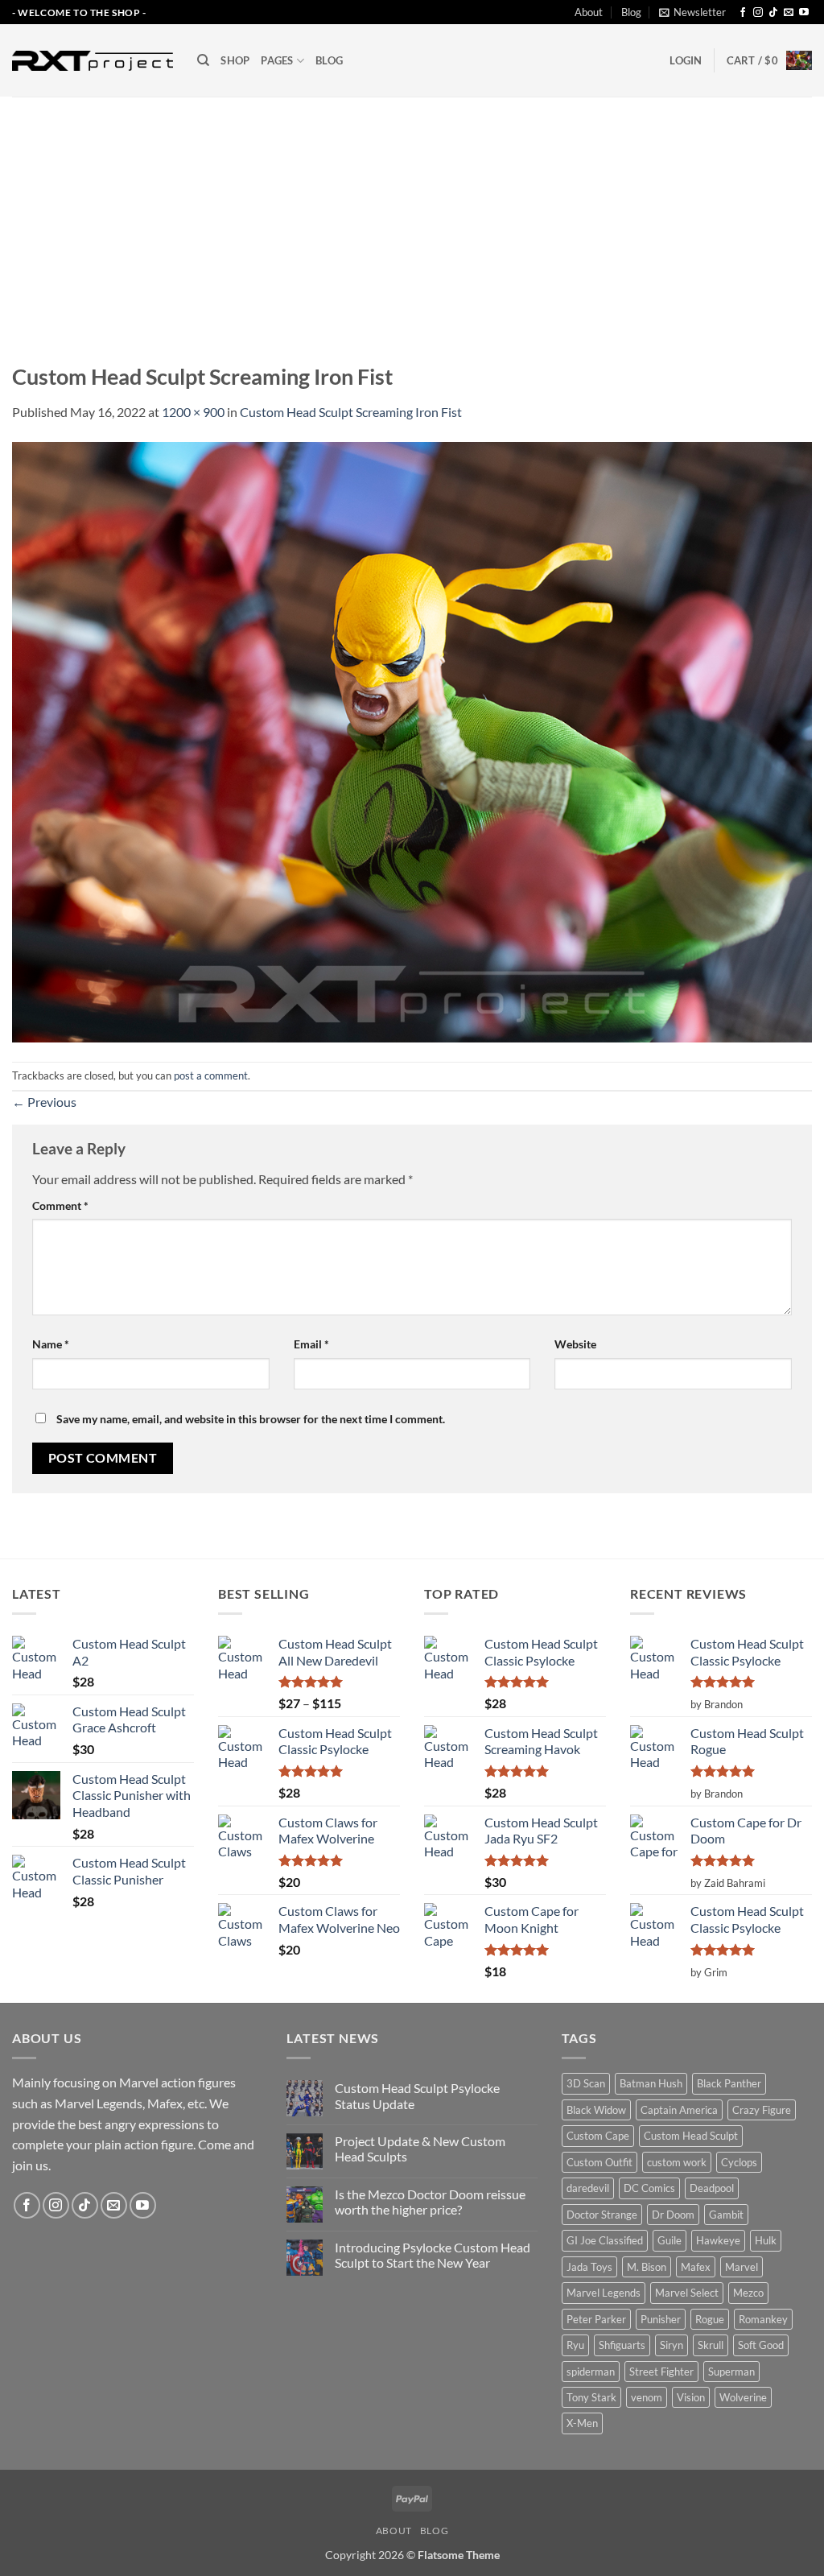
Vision (691, 2397)
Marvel (742, 2267)
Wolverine (743, 2397)
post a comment (211, 1075)
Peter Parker (596, 2319)
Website (575, 1344)
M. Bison (647, 2267)
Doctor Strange (602, 2215)
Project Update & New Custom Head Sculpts (420, 2149)
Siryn (672, 2345)
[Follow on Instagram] (758, 13)
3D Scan (586, 2083)
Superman (731, 2372)
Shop (235, 60)
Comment (60, 1205)
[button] (692, 12)
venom (647, 2397)
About (589, 12)
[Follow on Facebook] (743, 13)
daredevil (588, 2188)
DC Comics (649, 2188)
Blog (631, 12)
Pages (277, 60)
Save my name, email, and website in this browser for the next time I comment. (251, 1419)
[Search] (203, 60)
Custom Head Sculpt (691, 2136)
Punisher (661, 2319)
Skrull (711, 2345)
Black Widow (596, 2110)
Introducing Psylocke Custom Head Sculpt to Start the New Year (433, 2255)
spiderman (591, 2372)
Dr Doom (673, 2215)
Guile (669, 2240)
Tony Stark (591, 2397)
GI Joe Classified (605, 2240)
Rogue (710, 2319)
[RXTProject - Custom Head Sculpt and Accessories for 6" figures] (93, 60)
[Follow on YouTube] (804, 13)
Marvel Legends (604, 2293)
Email (311, 1344)
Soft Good (761, 2345)
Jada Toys (589, 2267)
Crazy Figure (762, 2110)
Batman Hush (651, 2083)
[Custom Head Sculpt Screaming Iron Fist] (412, 740)
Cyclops (739, 2162)
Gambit (726, 2215)
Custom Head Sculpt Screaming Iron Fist (351, 412)
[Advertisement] (412, 217)
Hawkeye (718, 2240)
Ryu (575, 2345)
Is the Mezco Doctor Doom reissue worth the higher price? (430, 2202)
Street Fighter (661, 2372)
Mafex (696, 2267)
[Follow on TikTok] (773, 13)
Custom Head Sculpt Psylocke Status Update (417, 2095)
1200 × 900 (193, 412)
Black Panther (729, 2083)
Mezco (748, 2293)
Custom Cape (598, 2136)
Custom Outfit (599, 2162)
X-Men (582, 2423)
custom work (677, 2162)
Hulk (766, 2240)
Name (51, 1344)
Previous (44, 1102)
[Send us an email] (789, 13)
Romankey (763, 2319)
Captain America (679, 2110)
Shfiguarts (622, 2345)
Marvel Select (687, 2293)
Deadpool (712, 2188)
